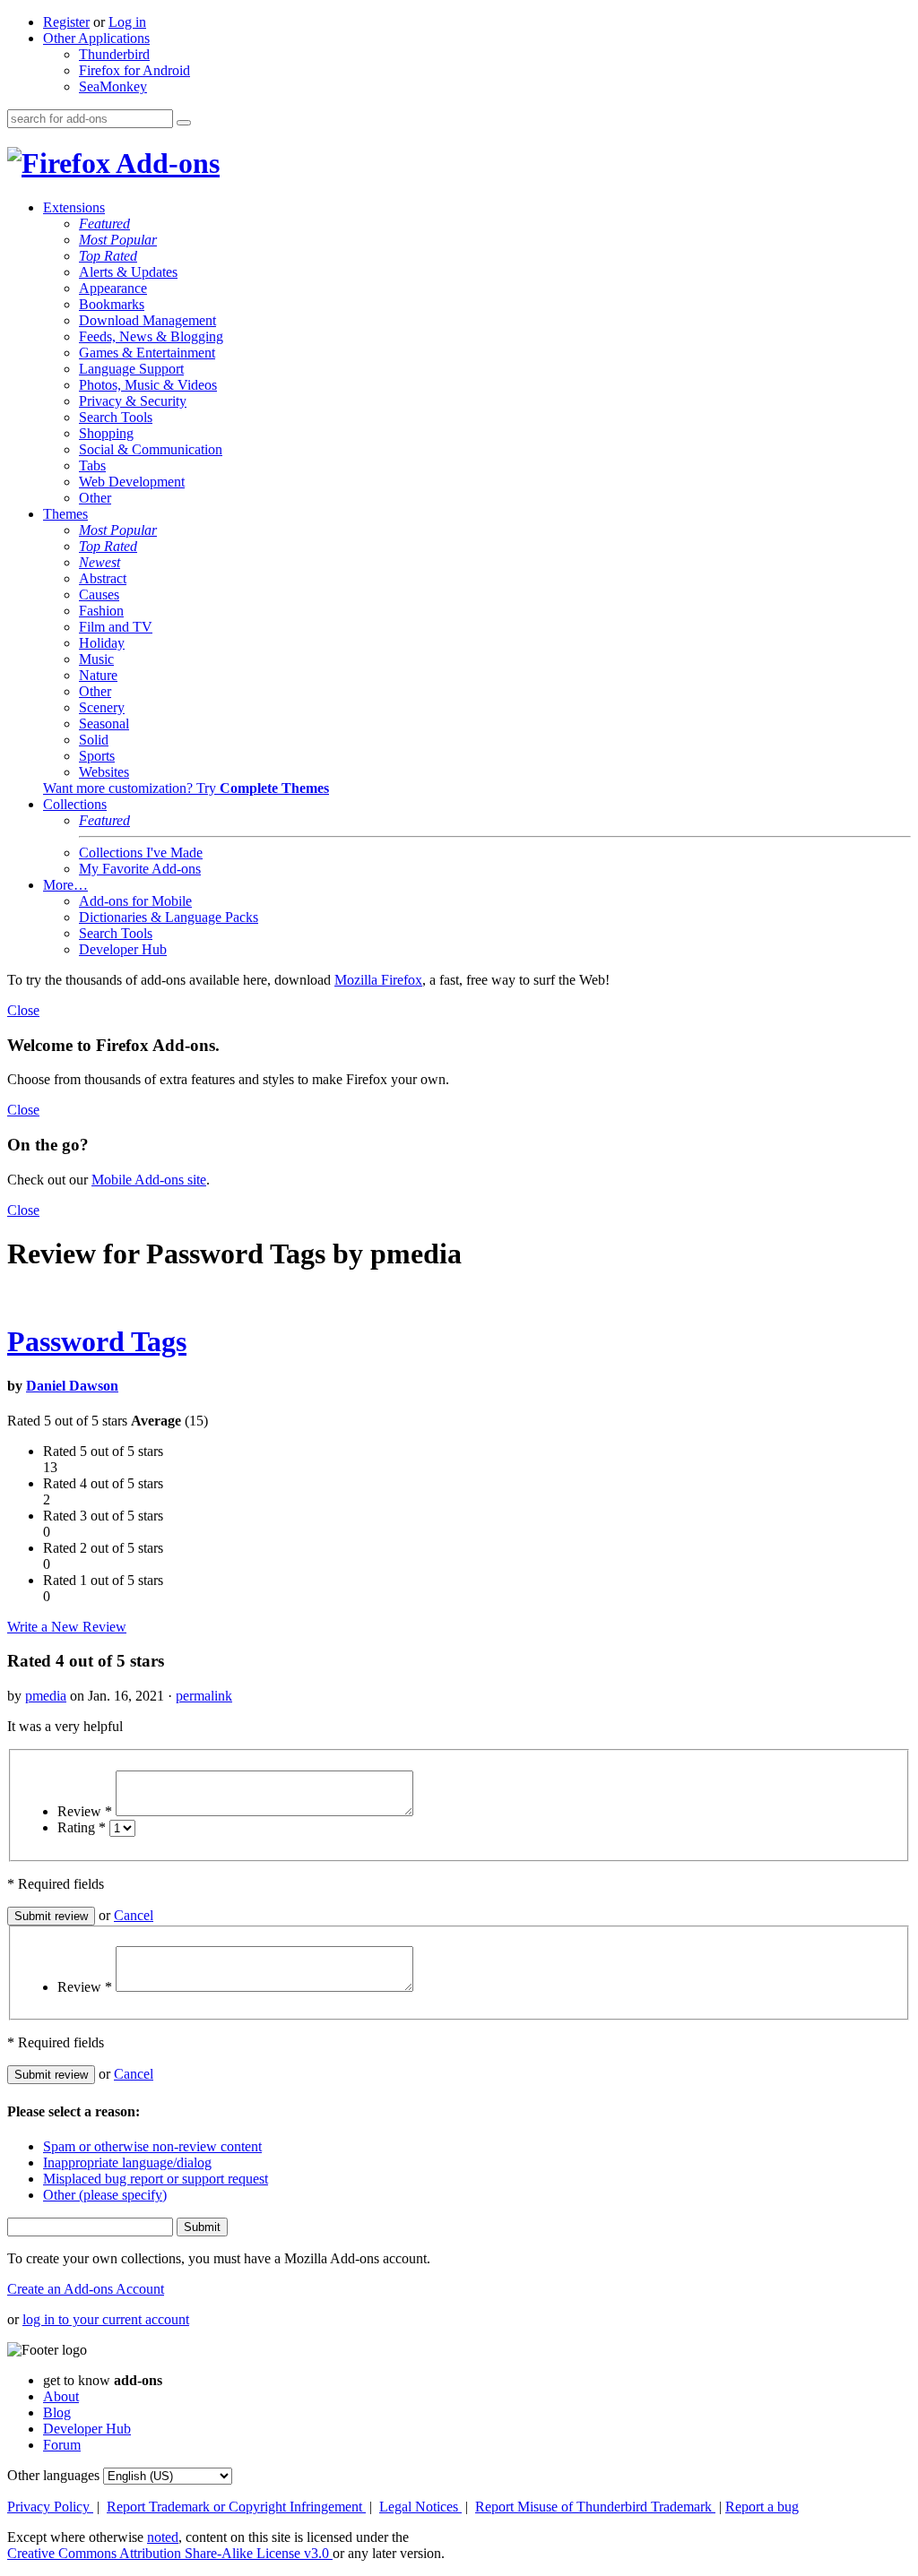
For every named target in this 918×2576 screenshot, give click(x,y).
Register (66, 22)
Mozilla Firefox (378, 980)
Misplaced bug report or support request (156, 2179)
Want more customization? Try (186, 788)
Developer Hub (123, 949)
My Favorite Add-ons (140, 869)
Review (85, 1811)
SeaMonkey (113, 86)
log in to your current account (106, 2319)
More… (65, 885)
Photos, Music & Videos (148, 385)
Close (23, 1010)
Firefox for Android (134, 70)
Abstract (103, 578)
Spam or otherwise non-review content (152, 2146)
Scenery (102, 707)
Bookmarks (112, 304)
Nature (98, 675)
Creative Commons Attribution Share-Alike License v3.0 (170, 2553)
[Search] (184, 123)
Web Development (132, 482)
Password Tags (97, 1341)
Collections (75, 804)
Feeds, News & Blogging (151, 336)
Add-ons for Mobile (135, 901)
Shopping (106, 433)
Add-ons (165, 163)
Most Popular (118, 240)
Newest (100, 562)
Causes (99, 594)
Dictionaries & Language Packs (169, 917)
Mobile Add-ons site (149, 1180)
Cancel (134, 1915)
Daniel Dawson (72, 1386)
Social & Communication (151, 449)
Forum (62, 2445)
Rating (82, 1827)
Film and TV (116, 627)
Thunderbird (114, 54)
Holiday (102, 643)
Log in (127, 22)
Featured (104, 224)
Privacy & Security (133, 401)
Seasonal (104, 724)
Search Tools (116, 417)
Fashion (101, 611)
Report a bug (762, 2507)
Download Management (147, 320)
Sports (97, 756)
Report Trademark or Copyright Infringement (236, 2507)
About (61, 2396)
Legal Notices (420, 2507)
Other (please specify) (105, 2195)
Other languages (53, 2475)
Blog (57, 2412)
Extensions (74, 207)
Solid (94, 740)
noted (163, 2537)
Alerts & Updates (128, 272)
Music (96, 659)
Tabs (92, 465)
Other (95, 498)
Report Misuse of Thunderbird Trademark (595, 2507)
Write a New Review (67, 1627)
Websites (104, 772)
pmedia (46, 1696)
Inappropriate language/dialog (127, 2162)
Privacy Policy (50, 2507)
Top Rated (108, 256)
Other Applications (96, 38)
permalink (204, 1696)
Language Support (131, 369)
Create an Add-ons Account (86, 2289)
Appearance (113, 288)
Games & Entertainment (147, 353)
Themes (65, 514)
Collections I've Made (141, 853)
